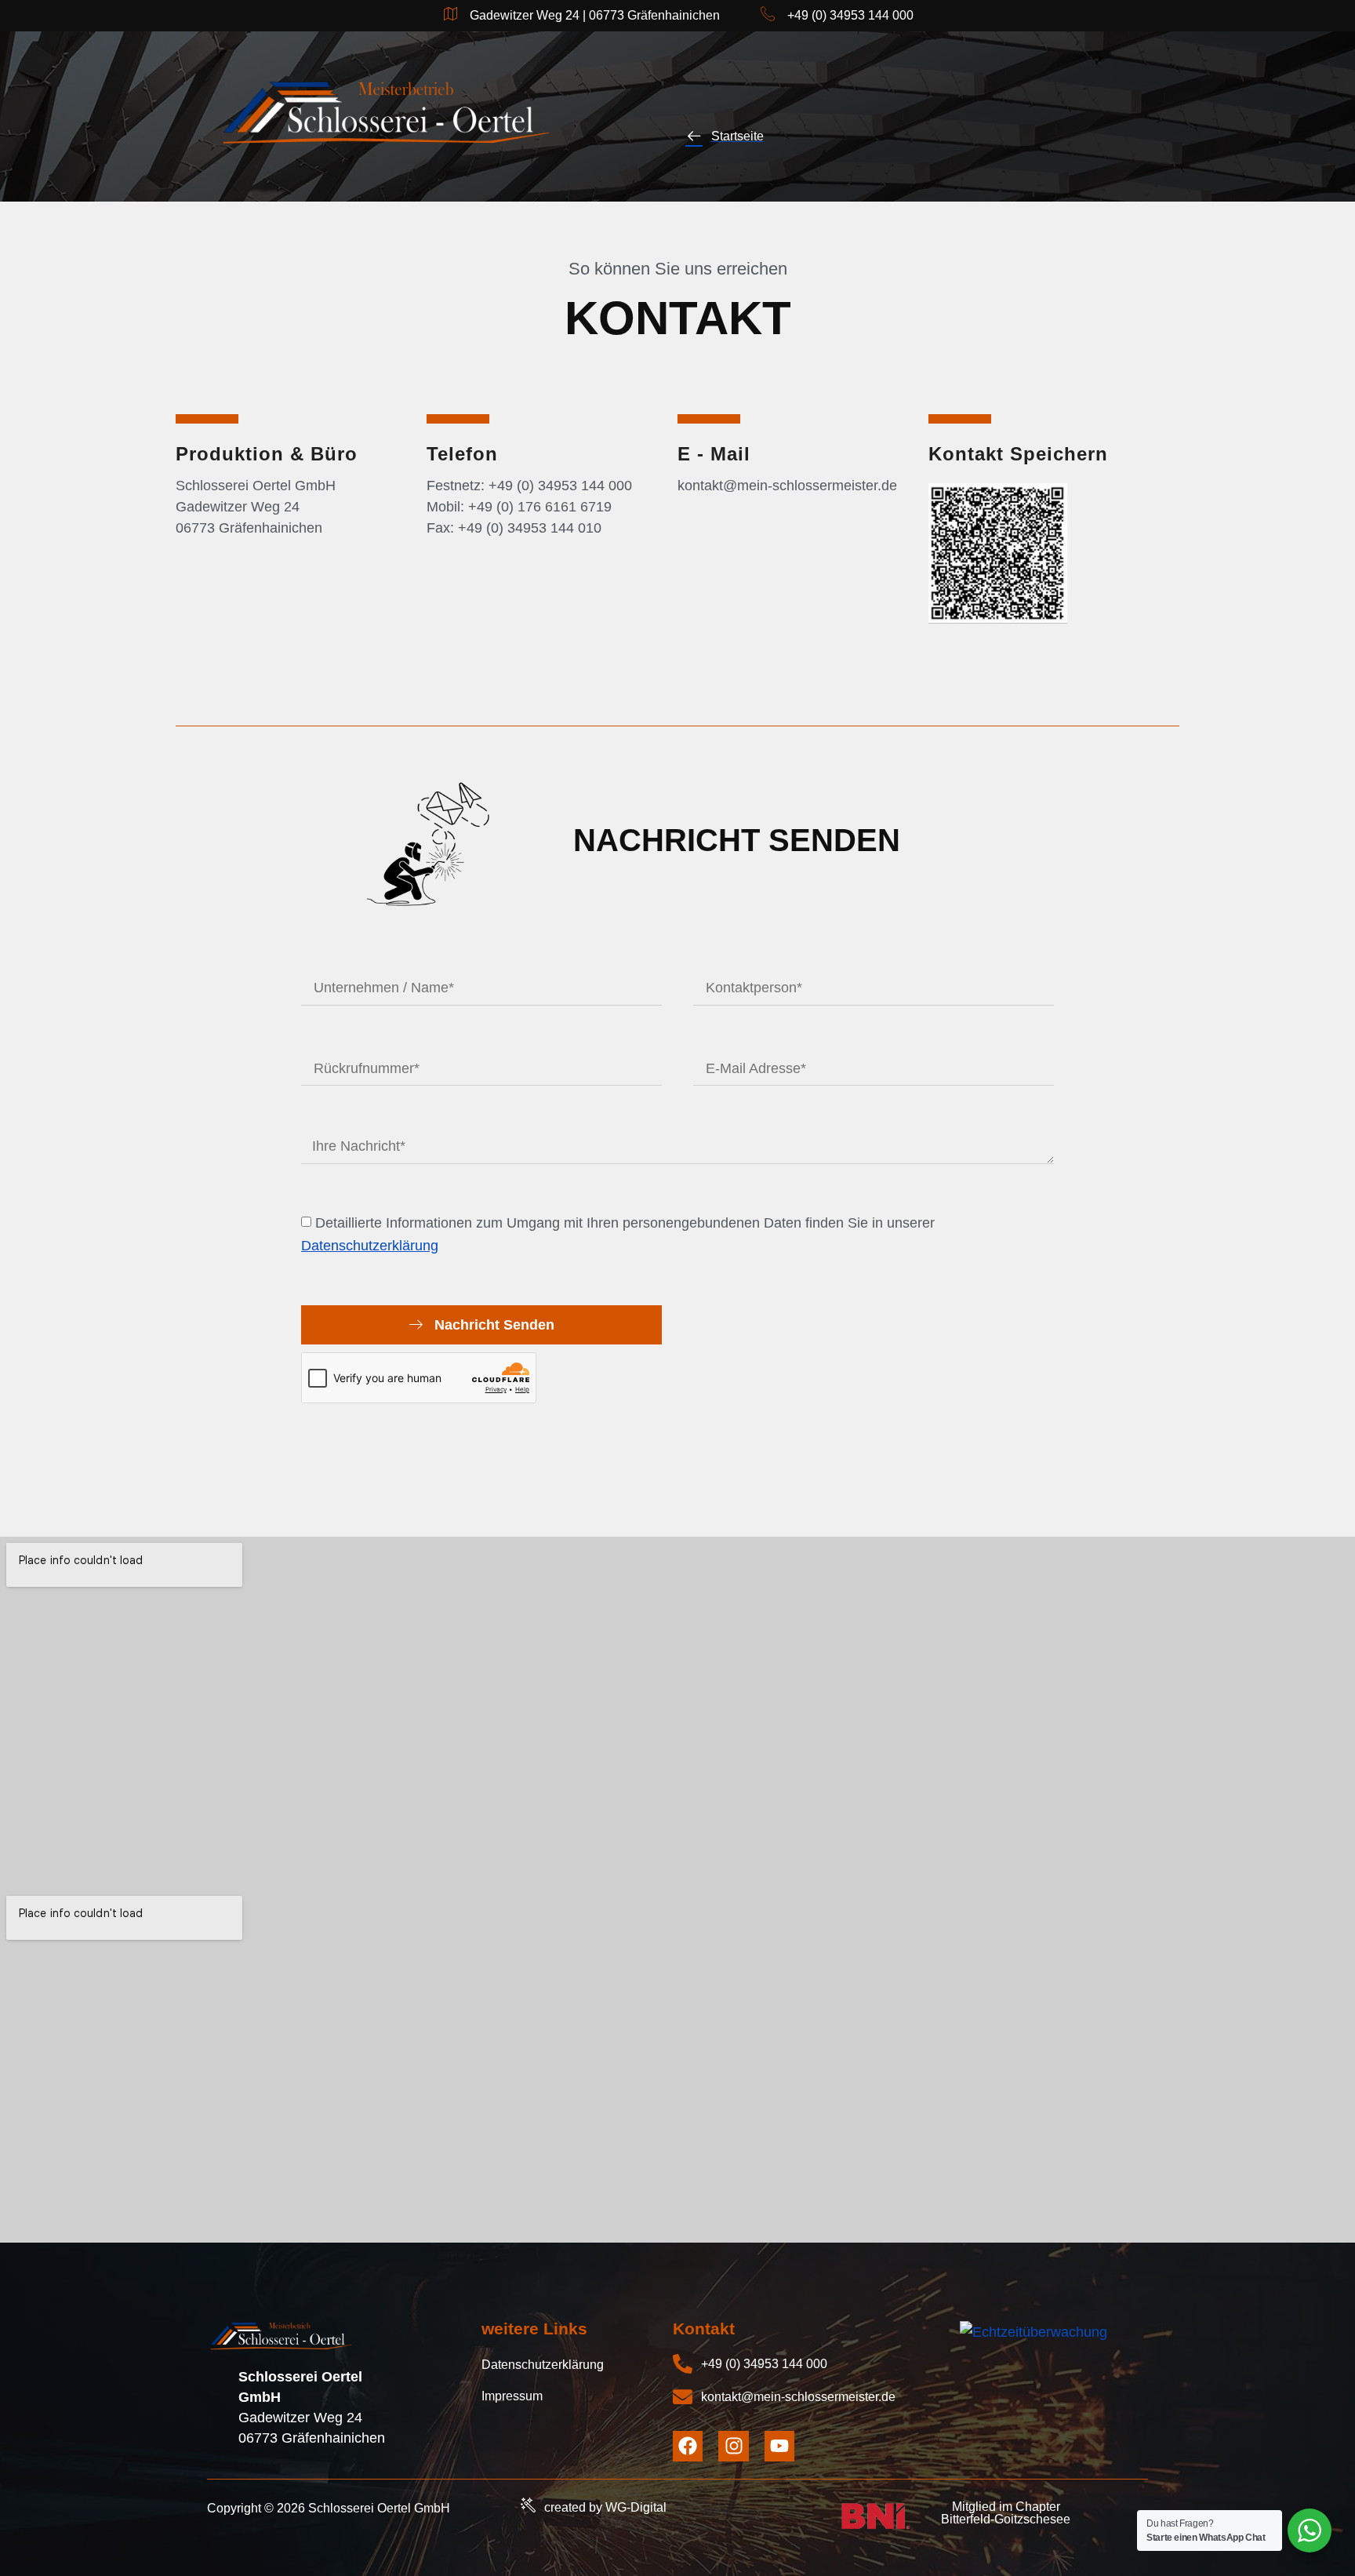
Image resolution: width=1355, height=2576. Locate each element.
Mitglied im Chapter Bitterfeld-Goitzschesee (1006, 2513)
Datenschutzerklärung (370, 1246)
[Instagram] (733, 2446)
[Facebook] (688, 2446)
